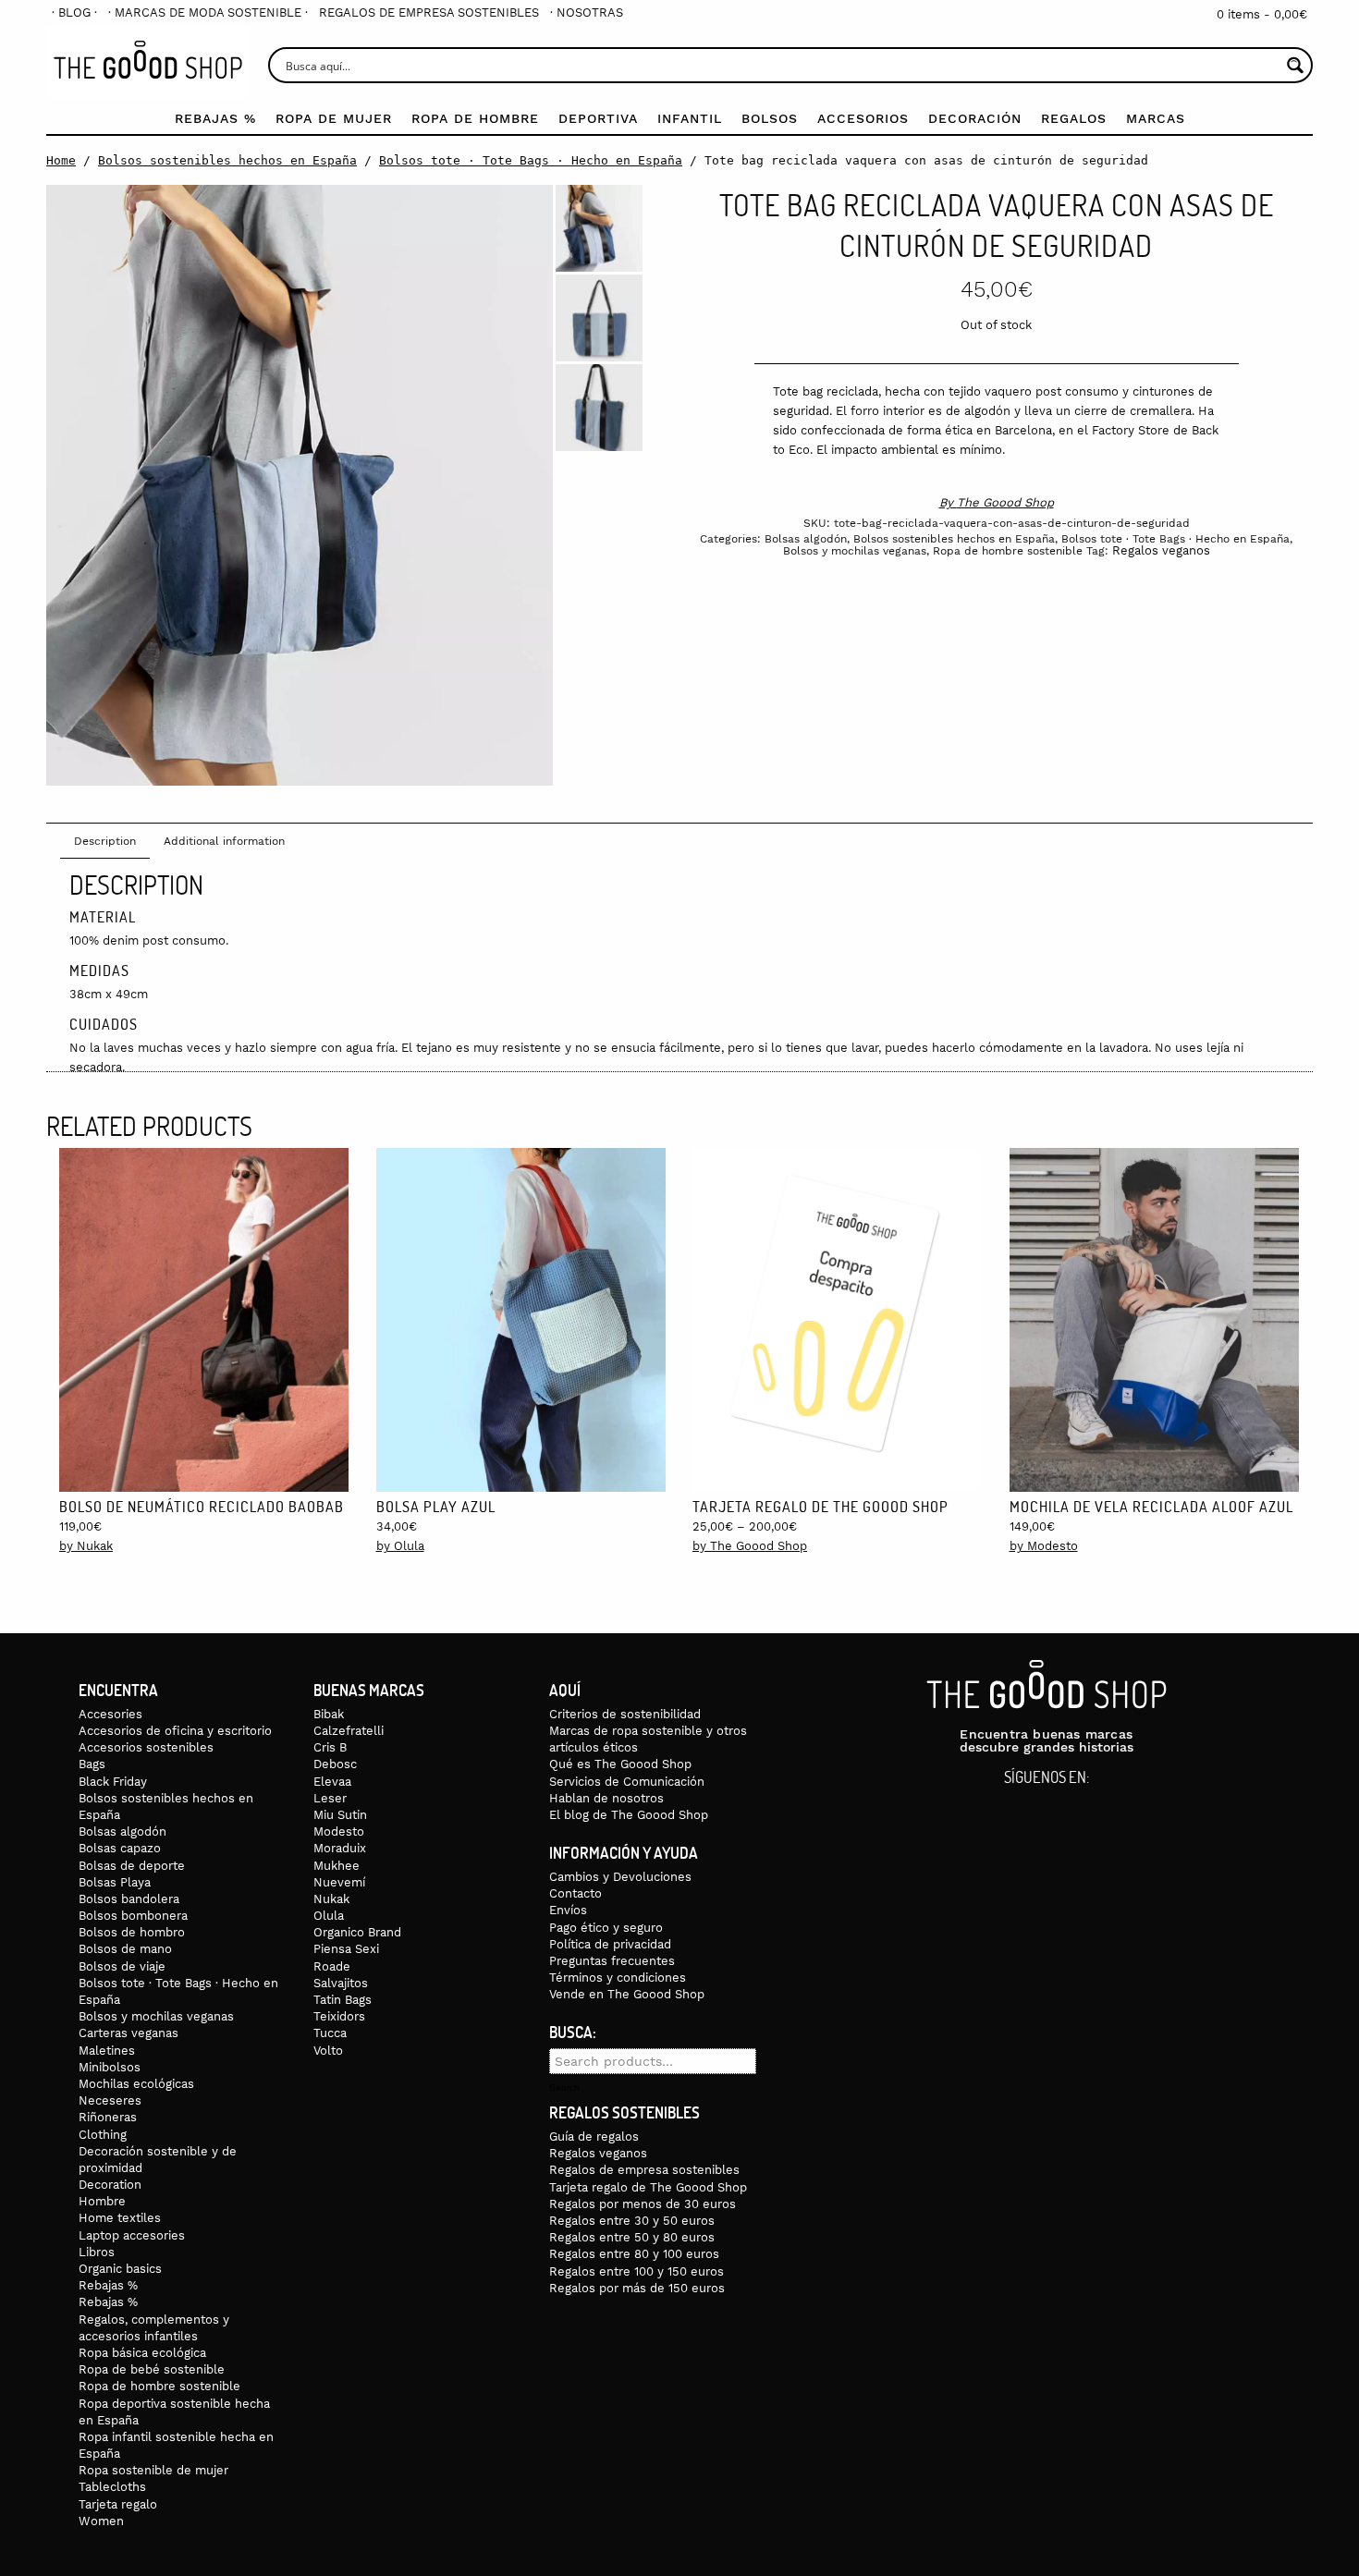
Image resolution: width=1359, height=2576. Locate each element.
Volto (328, 2051)
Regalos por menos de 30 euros (643, 2204)
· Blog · (74, 12)
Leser (330, 1798)
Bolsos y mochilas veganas (855, 551)
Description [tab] (105, 841)
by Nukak (86, 1546)
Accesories (110, 1714)
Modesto (339, 1831)
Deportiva (598, 118)
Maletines (107, 2051)
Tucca (330, 2033)
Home (61, 160)
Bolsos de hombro (132, 1932)
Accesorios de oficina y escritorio (175, 1731)
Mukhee (337, 1866)
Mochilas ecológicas (136, 2084)
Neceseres (110, 2100)
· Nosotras (587, 12)
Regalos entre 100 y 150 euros (637, 2271)
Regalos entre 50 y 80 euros (632, 2237)
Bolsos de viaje (122, 1966)
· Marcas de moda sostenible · (208, 12)
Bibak (329, 1714)
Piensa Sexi (346, 1949)
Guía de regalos (594, 2136)
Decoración (975, 118)
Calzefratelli (349, 1731)
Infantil (690, 118)
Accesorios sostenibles (146, 1747)
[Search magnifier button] (1295, 65)
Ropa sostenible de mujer (153, 2470)
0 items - (1262, 14)
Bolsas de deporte (132, 1866)
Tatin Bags (343, 2000)
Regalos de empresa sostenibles (429, 12)
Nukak (331, 1899)
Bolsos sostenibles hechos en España (227, 160)
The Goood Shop (1005, 502)
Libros (97, 2252)
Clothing (103, 2135)
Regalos (1074, 118)
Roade (332, 1966)
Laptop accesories (132, 2235)
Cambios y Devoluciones (620, 1877)
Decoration (110, 2185)
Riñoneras (108, 2117)
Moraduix (340, 1848)
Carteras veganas (129, 2033)
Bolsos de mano (125, 1949)
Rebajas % (215, 118)
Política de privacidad (610, 1944)
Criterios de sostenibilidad (625, 1714)
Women (101, 2521)
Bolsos (770, 118)
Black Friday (113, 1782)
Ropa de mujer (334, 118)
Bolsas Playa (115, 1882)
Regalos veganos (1161, 550)
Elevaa (332, 1782)
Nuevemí (339, 1882)
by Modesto (1044, 1546)
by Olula (400, 1546)
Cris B (330, 1747)
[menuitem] (74, 12)
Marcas (1156, 118)
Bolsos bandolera (129, 1899)
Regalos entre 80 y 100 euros (634, 2254)
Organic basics (120, 2269)
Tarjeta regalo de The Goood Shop (648, 2187)
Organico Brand (357, 1932)
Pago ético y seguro (606, 1928)
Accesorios (863, 118)
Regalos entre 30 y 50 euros (632, 2221)
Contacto (575, 1893)
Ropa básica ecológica (142, 2353)
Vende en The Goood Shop (627, 1994)
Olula (329, 1916)
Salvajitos (341, 1983)
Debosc (335, 1764)
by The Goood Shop (750, 1546)
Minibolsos (110, 2067)
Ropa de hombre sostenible (1008, 551)
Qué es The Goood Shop (620, 1764)
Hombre (102, 2201)
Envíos (568, 1910)
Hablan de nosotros (606, 1798)
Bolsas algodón (806, 539)
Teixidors (339, 2016)
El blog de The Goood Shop (629, 1815)
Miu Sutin (340, 1815)
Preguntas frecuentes (612, 1961)
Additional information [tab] (224, 841)
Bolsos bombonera (133, 1916)
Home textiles (120, 2218)
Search (564, 2088)
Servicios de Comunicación (627, 1782)
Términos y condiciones (618, 1978)
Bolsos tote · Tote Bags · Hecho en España (531, 160)
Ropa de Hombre (475, 118)
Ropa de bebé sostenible (152, 2369)
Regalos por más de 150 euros (637, 2288)
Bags (92, 1764)
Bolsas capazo (120, 1848)
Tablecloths (112, 2487)
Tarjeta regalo (118, 2504)
